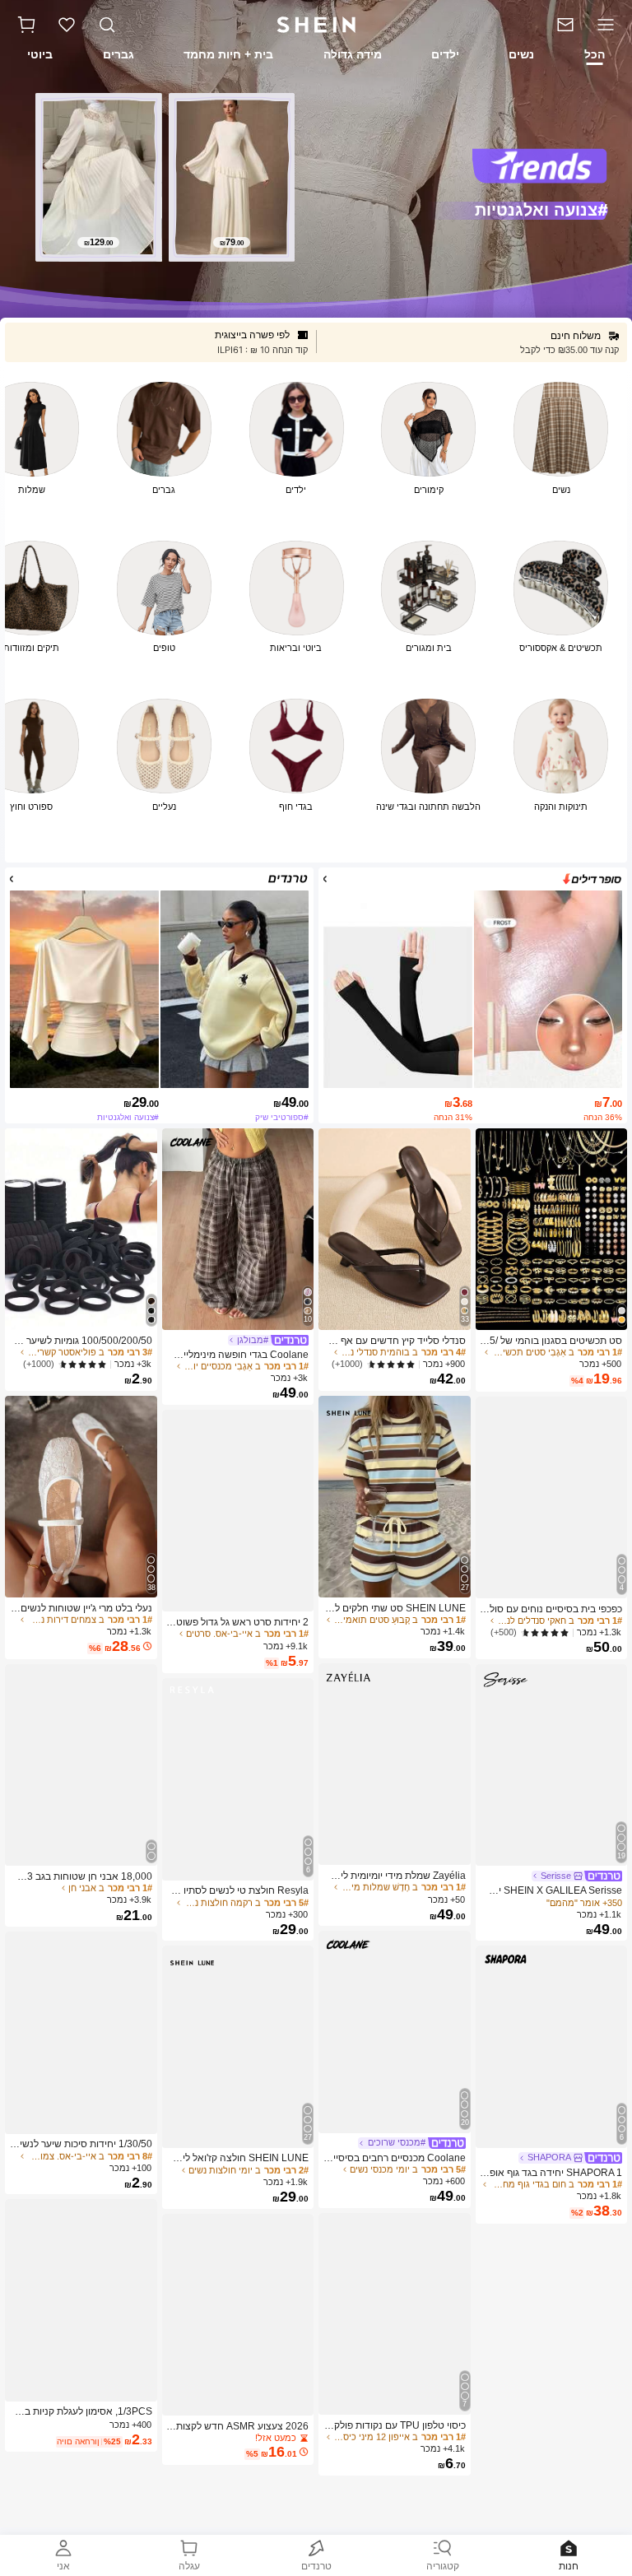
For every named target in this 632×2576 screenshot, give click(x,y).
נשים (561, 490)
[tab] (596, 57)
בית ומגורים (429, 648)
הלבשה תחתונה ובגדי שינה (428, 807)
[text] (232, 242)
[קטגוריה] (609, 25)
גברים (164, 490)
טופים (164, 648)
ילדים (296, 490)
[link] (560, 25)
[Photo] (561, 429)
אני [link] (63, 2566)
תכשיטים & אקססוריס (561, 648)
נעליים (164, 807)
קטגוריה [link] (443, 2566)
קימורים (429, 490)
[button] (26, 25)
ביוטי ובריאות (296, 648)
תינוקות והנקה (561, 807)
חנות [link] (569, 2566)
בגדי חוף (296, 807)
